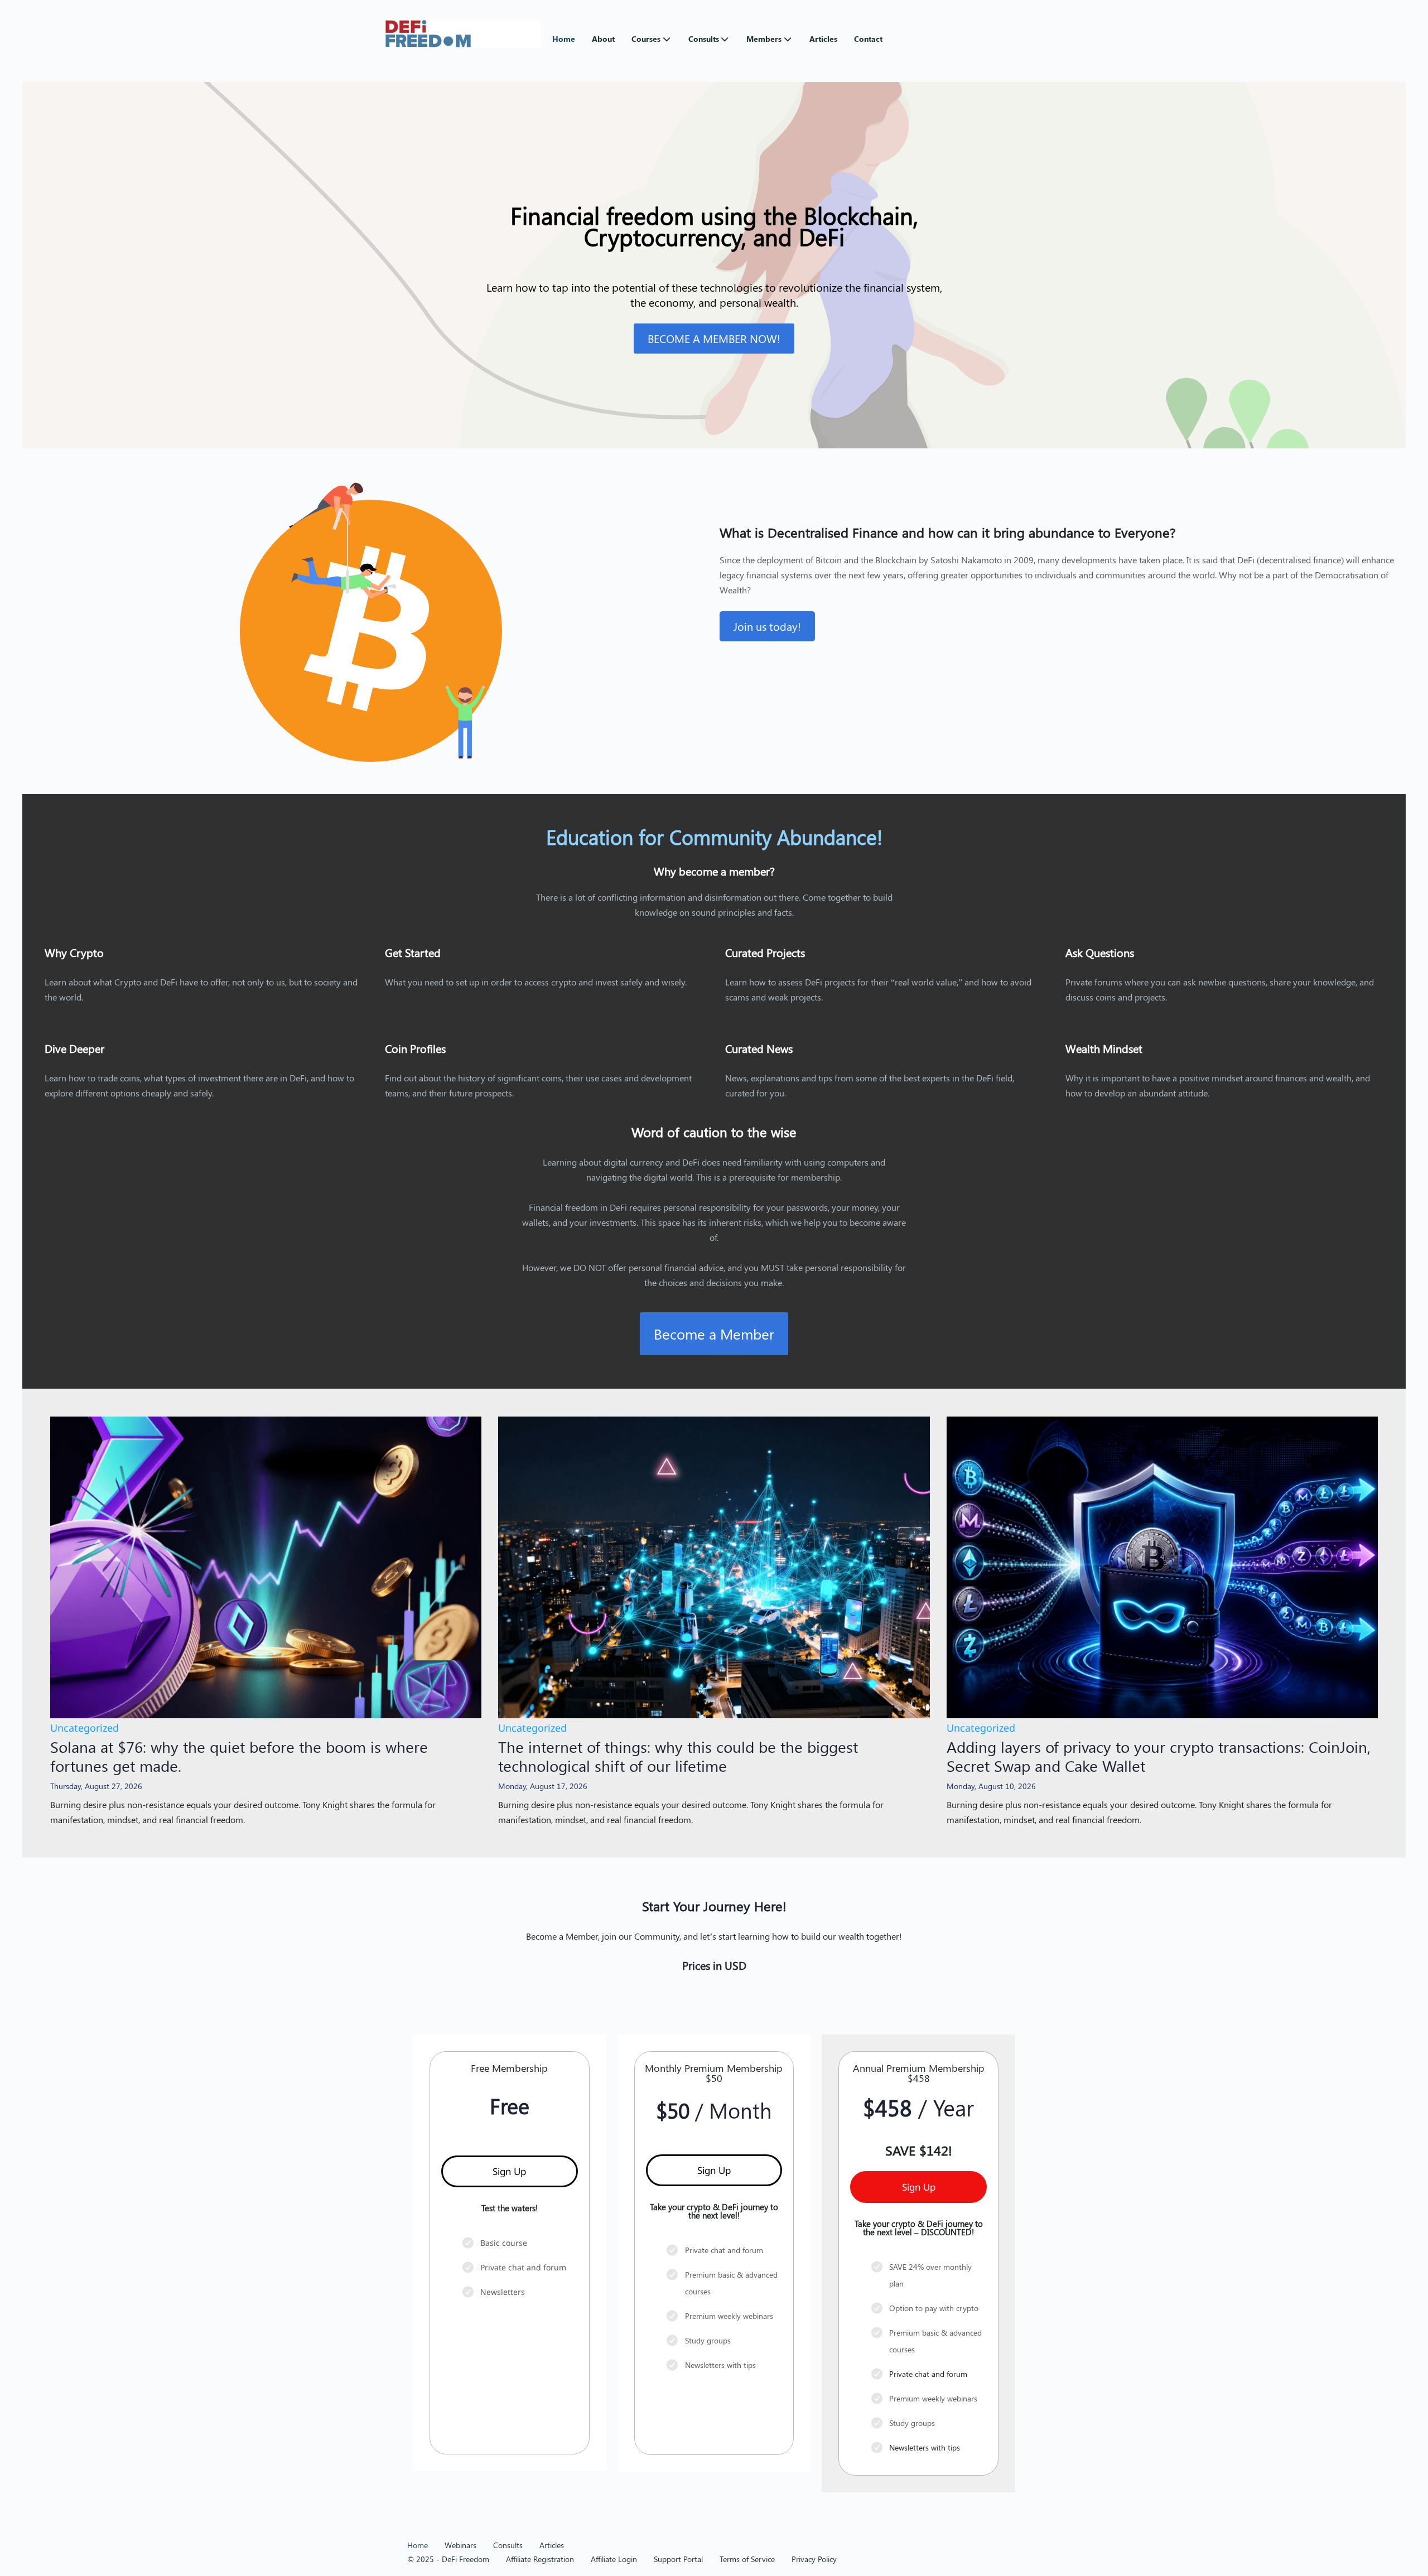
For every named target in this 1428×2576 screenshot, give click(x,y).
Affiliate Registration (540, 2559)
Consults (704, 39)
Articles (823, 39)
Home (564, 39)
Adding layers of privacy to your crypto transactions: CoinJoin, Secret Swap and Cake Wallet (1159, 1756)
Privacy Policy (814, 2559)
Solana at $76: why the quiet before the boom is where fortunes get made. (239, 1756)
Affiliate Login (614, 2559)
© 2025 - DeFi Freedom (448, 2559)
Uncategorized (85, 1728)
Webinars (460, 2545)
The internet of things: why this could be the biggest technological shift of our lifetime (678, 1756)
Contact (868, 39)
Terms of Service (747, 2559)
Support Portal (678, 2559)
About (603, 39)
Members (764, 39)
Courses (646, 39)
